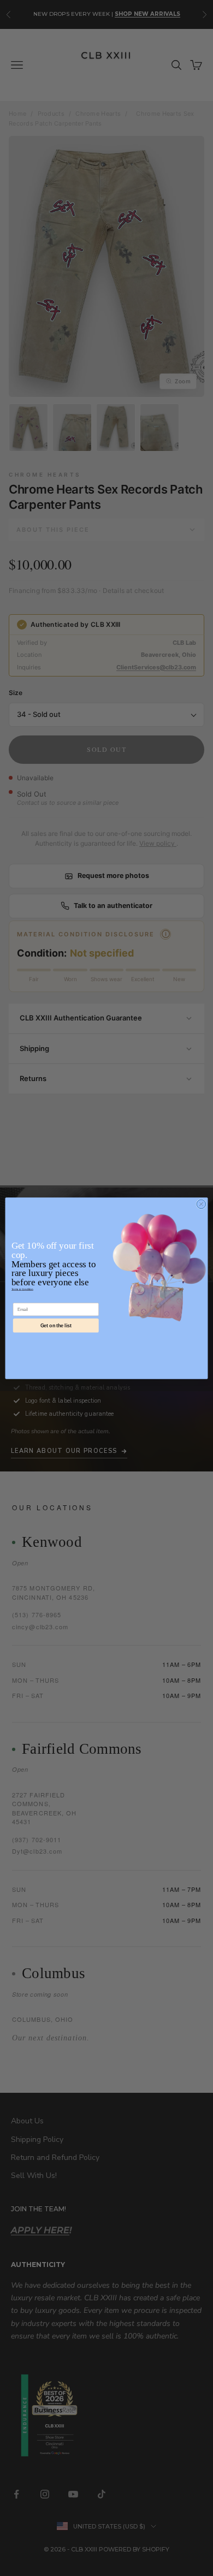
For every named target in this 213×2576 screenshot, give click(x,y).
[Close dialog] (201, 1204)
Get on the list (56, 1325)
